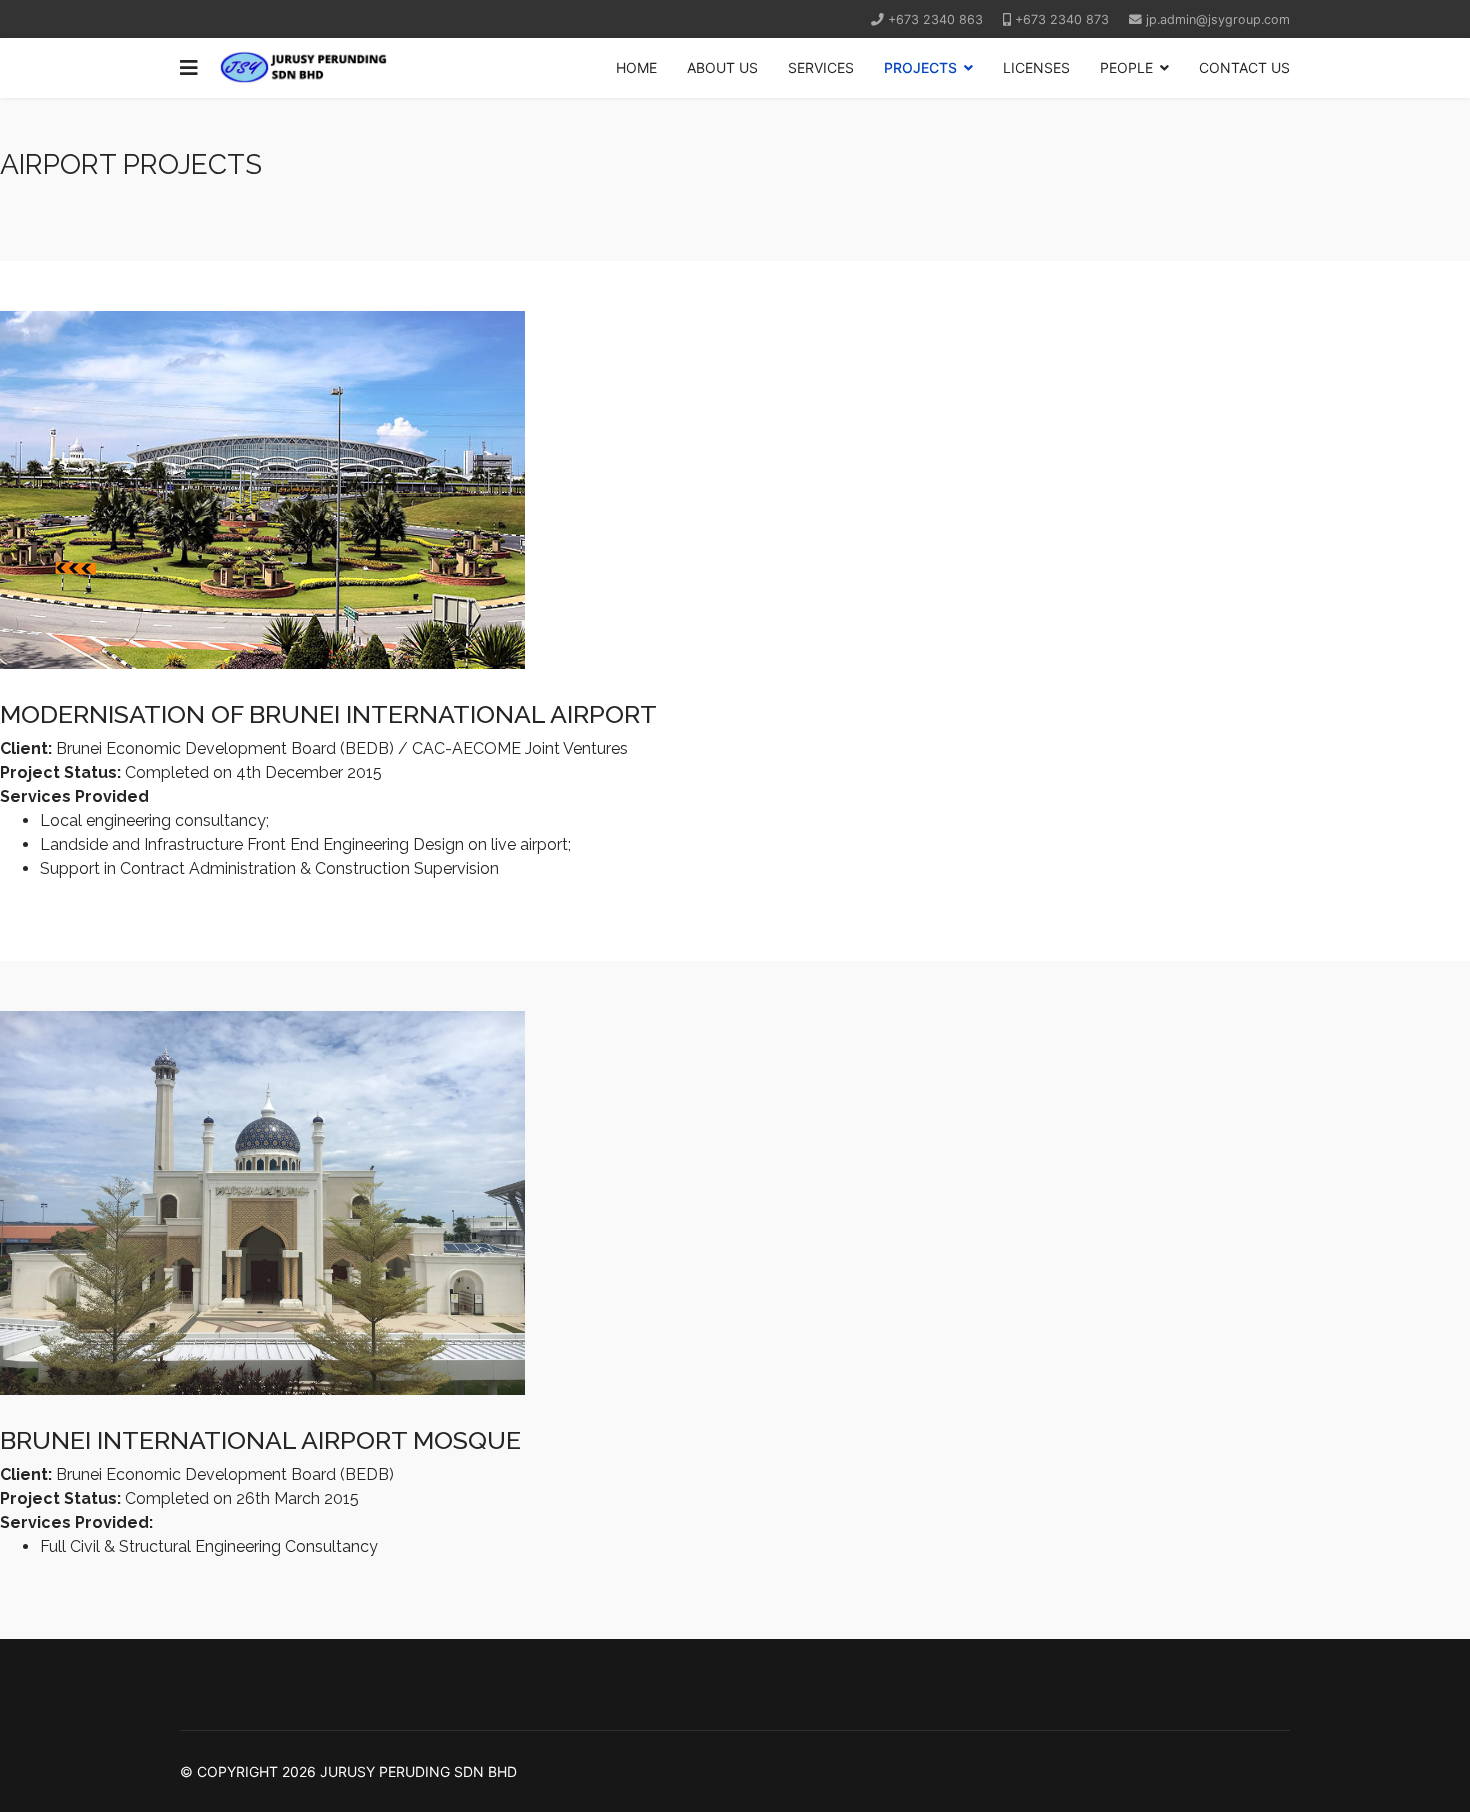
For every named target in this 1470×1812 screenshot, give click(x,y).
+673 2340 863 (935, 19)
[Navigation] (189, 68)
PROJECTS (920, 67)
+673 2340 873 (1062, 19)
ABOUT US (722, 67)
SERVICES (821, 67)
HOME (636, 67)
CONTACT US (1244, 67)
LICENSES (1036, 67)
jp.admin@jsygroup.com (1218, 19)
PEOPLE (1126, 67)
